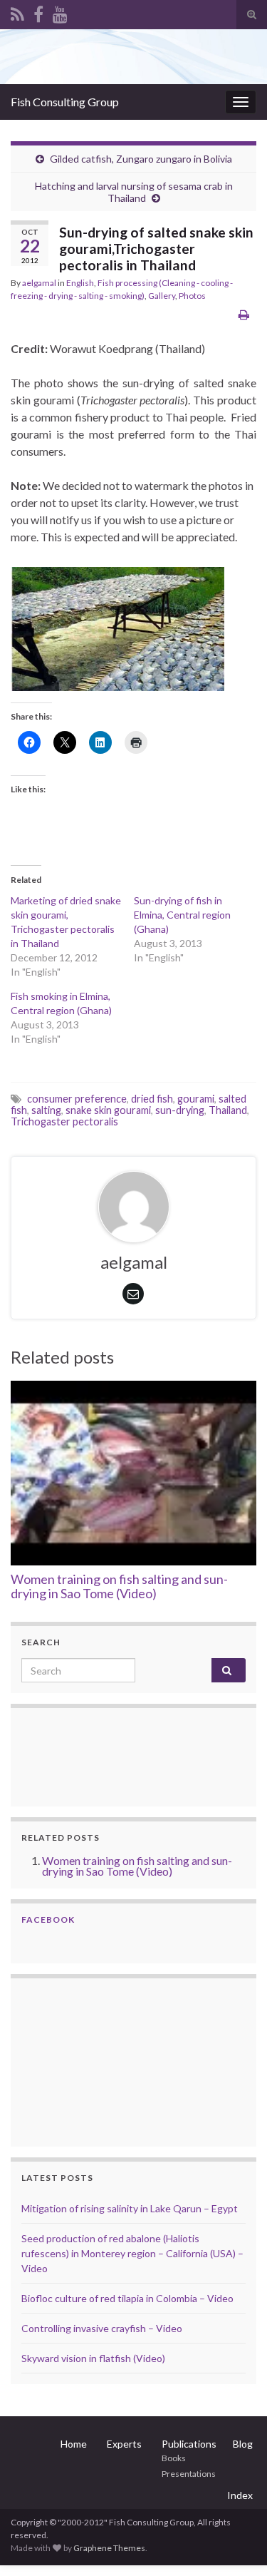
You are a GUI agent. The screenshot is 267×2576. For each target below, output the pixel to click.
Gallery (162, 296)
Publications (189, 2444)
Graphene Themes (109, 2548)
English (80, 283)
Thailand (228, 1110)
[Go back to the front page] (133, 57)
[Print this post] (244, 314)
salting (46, 1110)
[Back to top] (235, 2544)
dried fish (152, 1099)
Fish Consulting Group (65, 102)
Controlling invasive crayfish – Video (102, 2328)
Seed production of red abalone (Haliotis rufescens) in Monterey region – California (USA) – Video (132, 2253)
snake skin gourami (108, 1110)
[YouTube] (60, 12)
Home (74, 2444)
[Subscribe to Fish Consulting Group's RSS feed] (17, 12)
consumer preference (77, 1099)
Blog (243, 2444)
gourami (196, 1099)
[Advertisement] (93, 2060)
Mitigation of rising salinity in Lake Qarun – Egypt (130, 2208)
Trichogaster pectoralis (64, 1121)
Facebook (48, 1920)
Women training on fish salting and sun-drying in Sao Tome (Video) (119, 1586)
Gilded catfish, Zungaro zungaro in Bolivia (141, 159)
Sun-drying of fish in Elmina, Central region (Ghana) (182, 915)
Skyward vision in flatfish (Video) (93, 2358)
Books (174, 2458)
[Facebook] (38, 12)
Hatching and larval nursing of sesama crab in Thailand (134, 192)
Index (240, 2495)
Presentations (189, 2474)
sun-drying (180, 1110)
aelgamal (39, 283)
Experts (124, 2444)
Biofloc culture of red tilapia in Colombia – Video (127, 2298)
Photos (192, 296)
